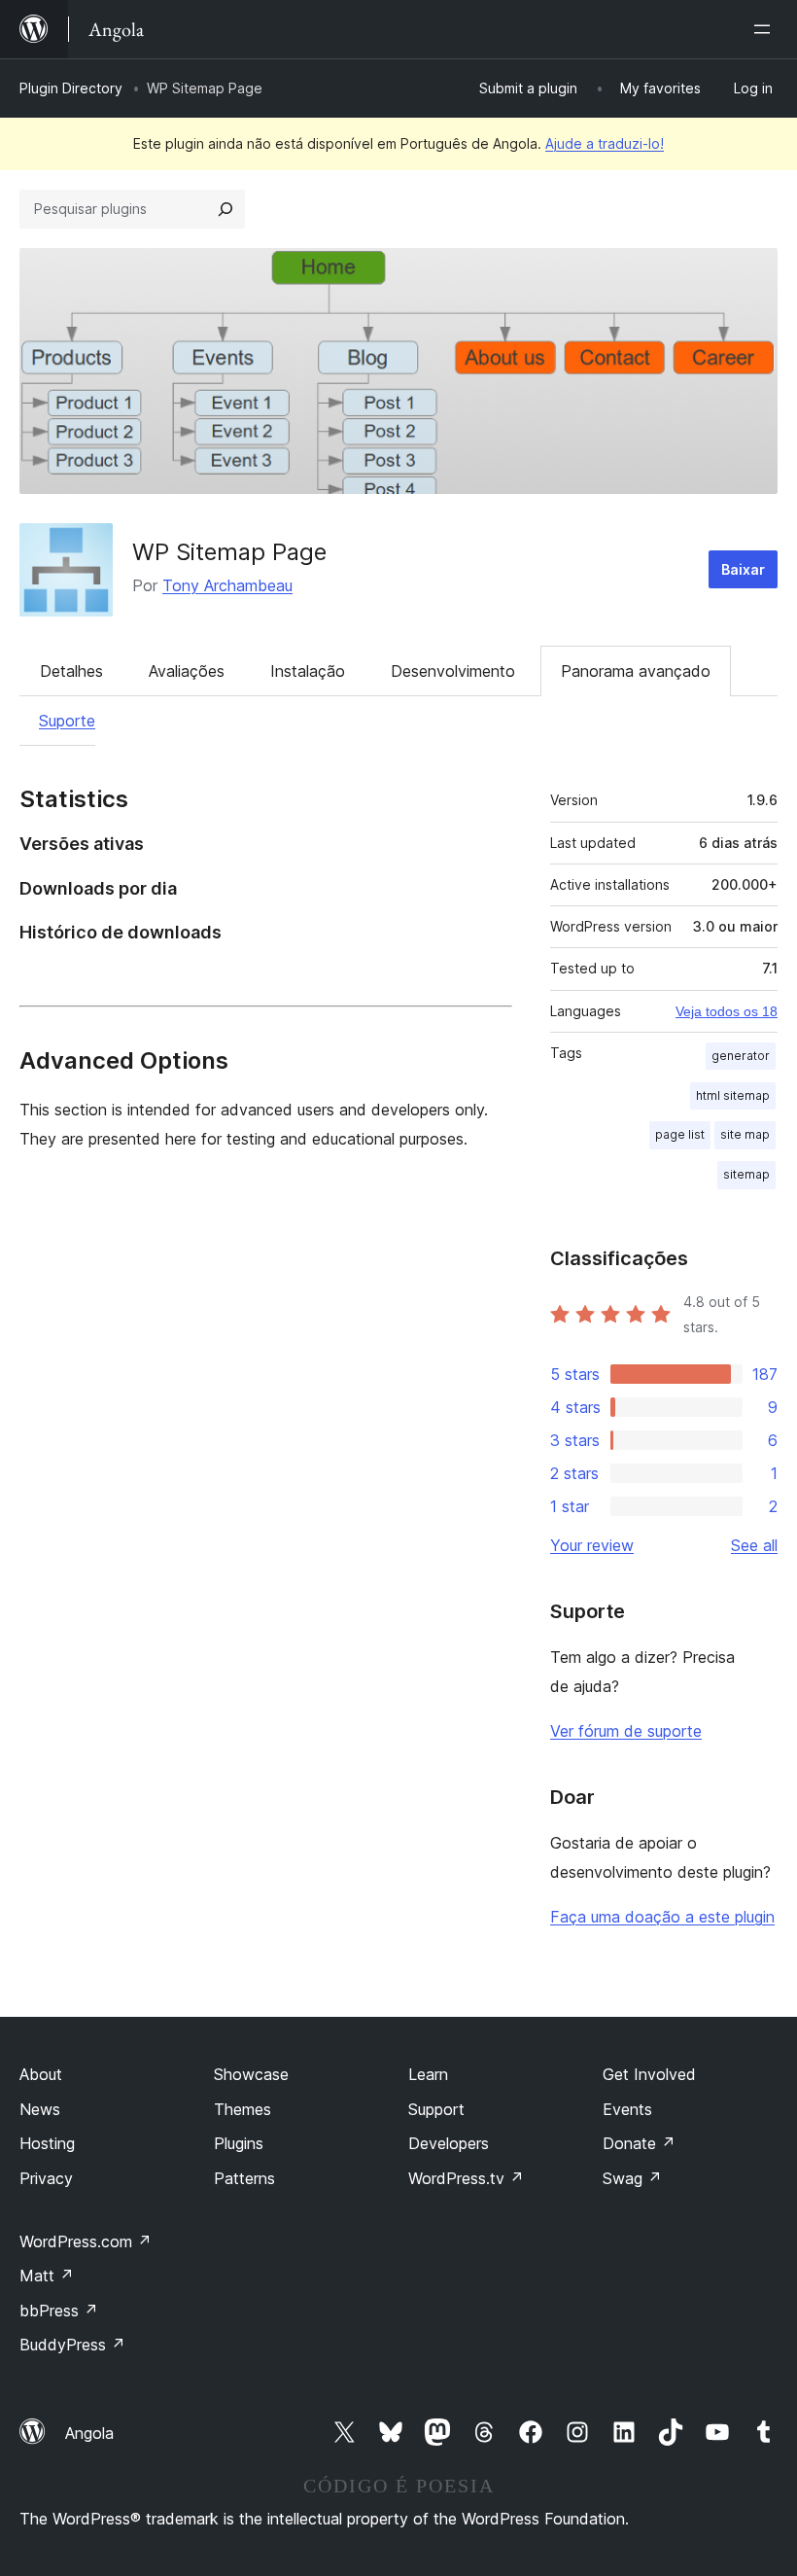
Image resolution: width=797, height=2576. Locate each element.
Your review (592, 1545)
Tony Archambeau (227, 585)
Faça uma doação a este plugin (662, 1917)
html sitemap (733, 1095)
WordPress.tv (466, 2178)
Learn (428, 2074)
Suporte (67, 721)
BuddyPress (72, 2345)
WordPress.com (86, 2241)
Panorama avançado (636, 671)
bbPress (59, 2311)
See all (754, 1545)
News (40, 2109)
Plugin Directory (71, 88)
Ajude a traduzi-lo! (605, 143)
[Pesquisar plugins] (225, 209)
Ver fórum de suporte (626, 1731)
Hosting (47, 2143)
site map (745, 1134)
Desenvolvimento (453, 671)
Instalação (308, 671)
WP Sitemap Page (229, 552)
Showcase (251, 2074)
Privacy (46, 2178)
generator (741, 1056)
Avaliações (187, 671)
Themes (243, 2109)
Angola (89, 2433)
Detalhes (71, 671)
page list (680, 1134)
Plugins (239, 2143)
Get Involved (649, 2074)
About (41, 2074)
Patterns (244, 2178)
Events (627, 2109)
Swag (632, 2178)
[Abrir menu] (766, 29)
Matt (47, 2276)
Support (436, 2109)
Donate (639, 2143)
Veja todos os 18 (727, 1011)
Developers (449, 2143)
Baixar (743, 569)
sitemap (746, 1174)
